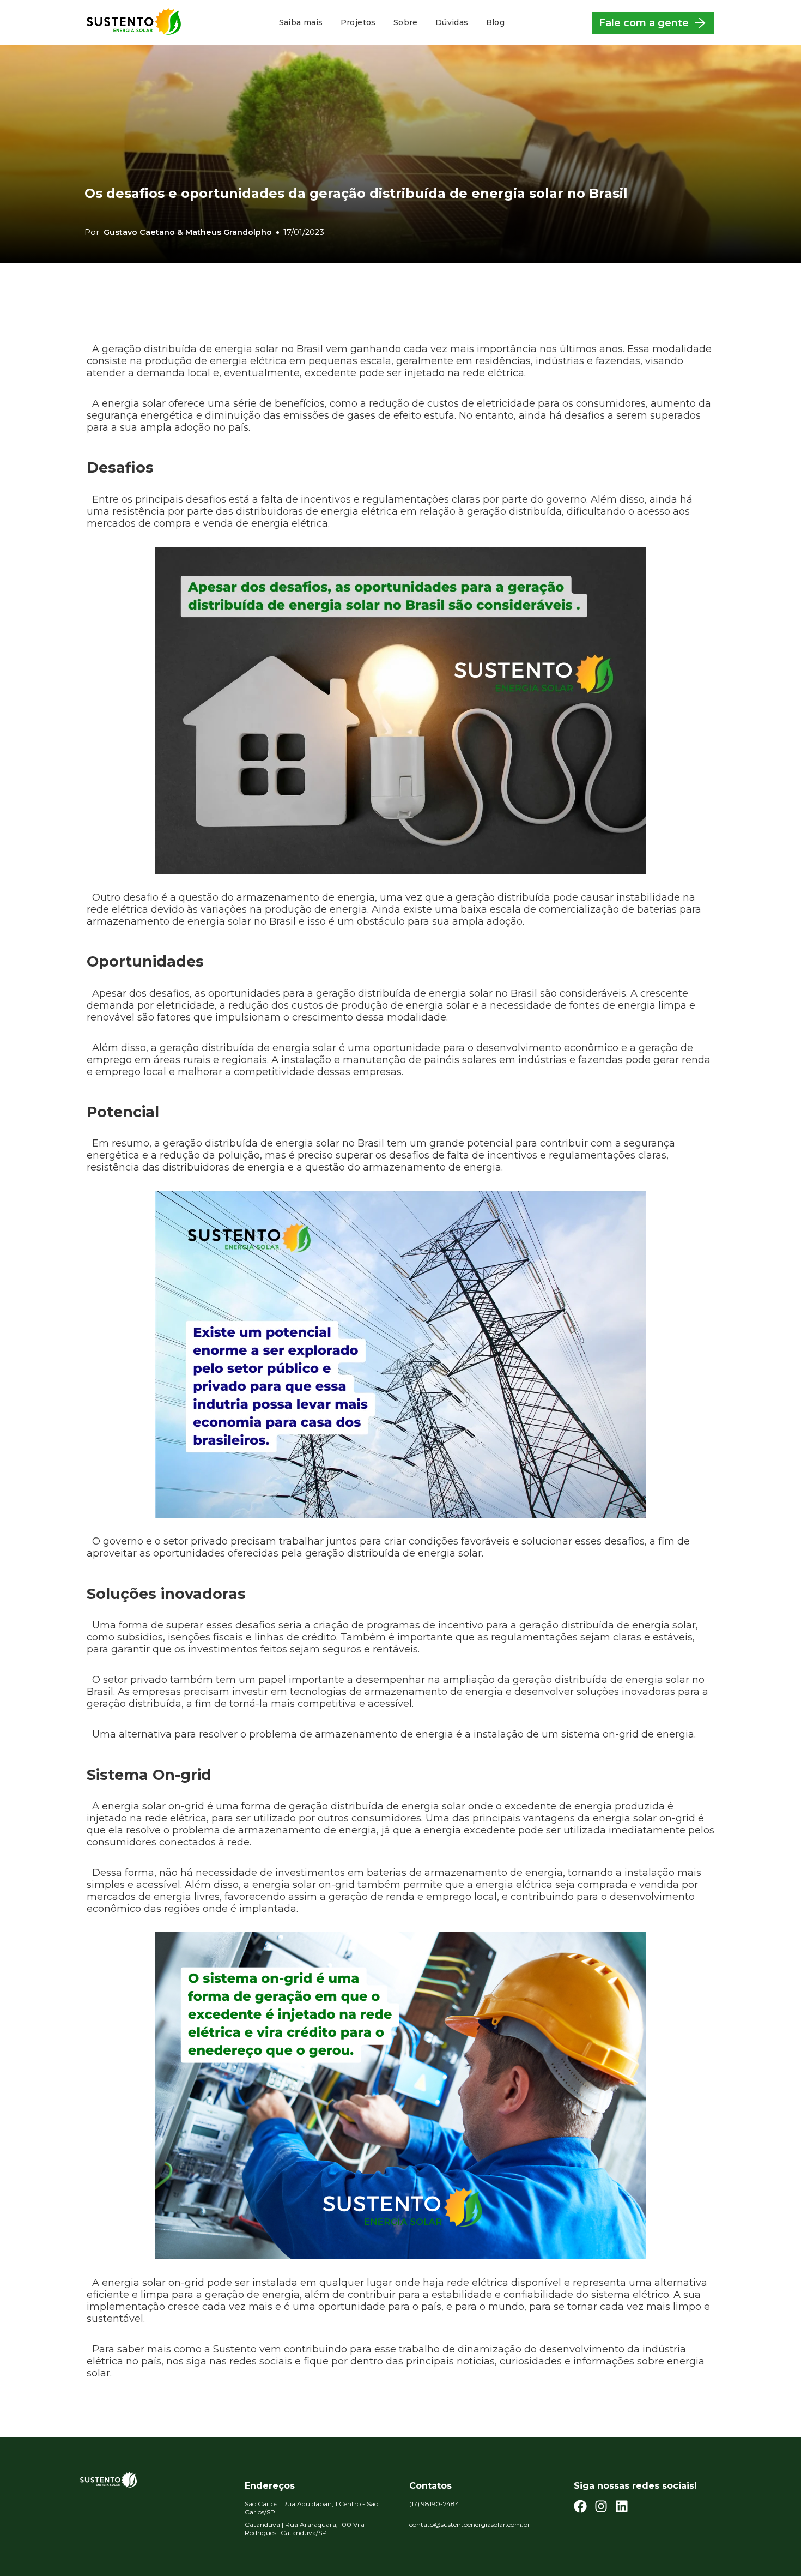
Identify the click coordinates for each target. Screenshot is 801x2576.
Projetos (358, 22)
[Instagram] (601, 2508)
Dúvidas (452, 22)
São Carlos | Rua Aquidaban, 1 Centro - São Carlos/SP (311, 2508)
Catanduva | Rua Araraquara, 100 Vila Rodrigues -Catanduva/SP (305, 2529)
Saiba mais (301, 22)
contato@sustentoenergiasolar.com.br (470, 2524)
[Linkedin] (622, 2508)
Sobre (406, 22)
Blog (496, 22)
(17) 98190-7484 (434, 2504)
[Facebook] (580, 2508)
